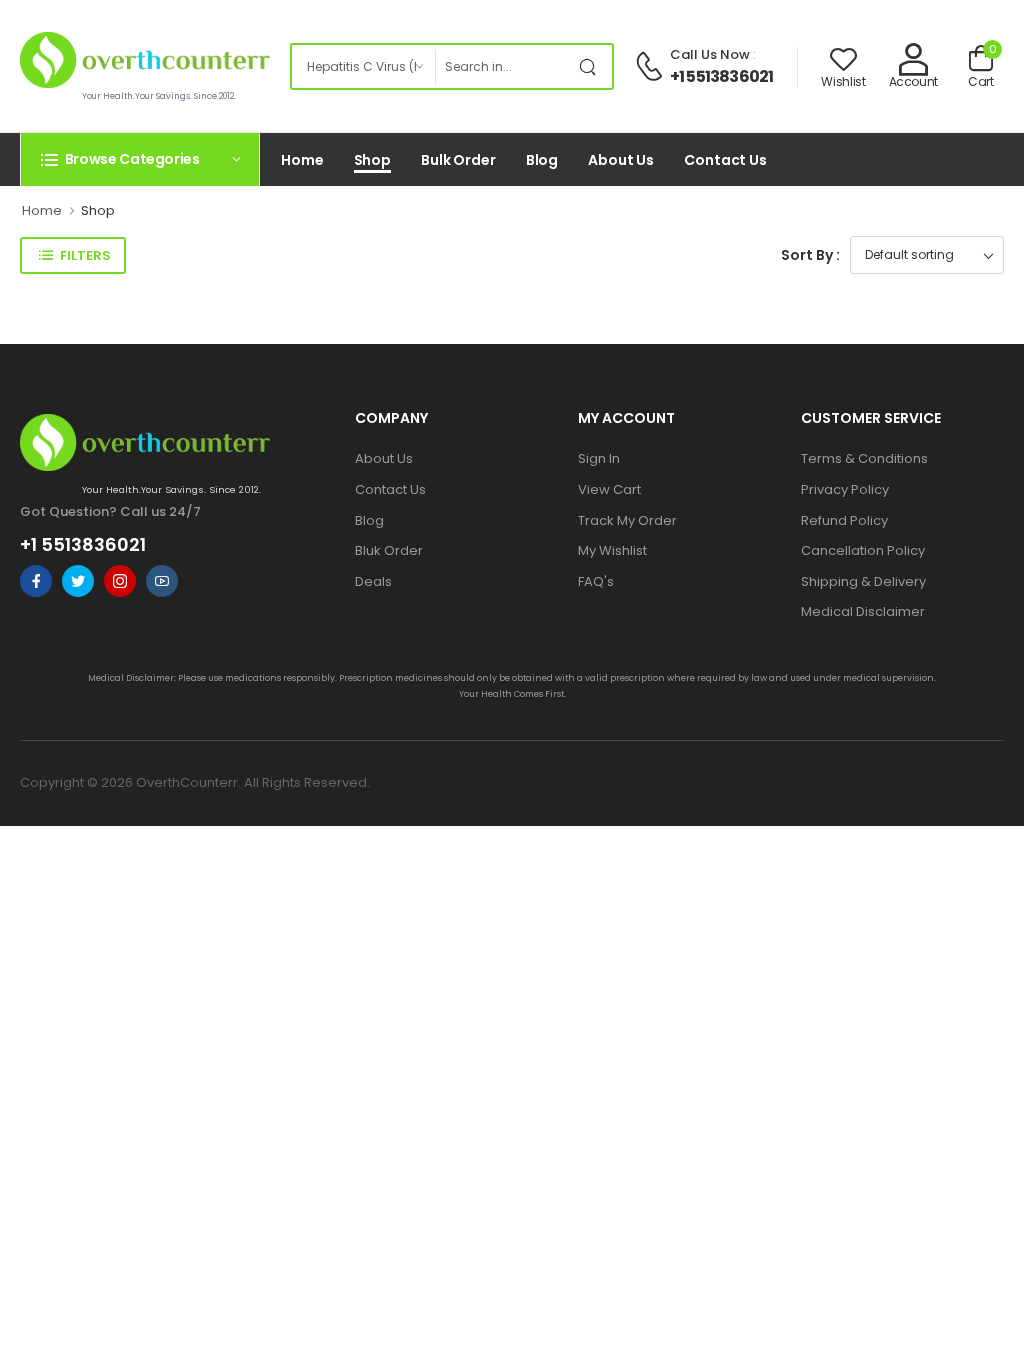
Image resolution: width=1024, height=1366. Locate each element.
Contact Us (725, 160)
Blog (542, 160)
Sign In (599, 458)
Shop (373, 160)
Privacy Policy (845, 489)
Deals (373, 581)
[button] (140, 159)
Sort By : (810, 255)
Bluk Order (389, 550)
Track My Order (627, 520)
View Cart (609, 489)
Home (302, 160)
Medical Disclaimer (863, 611)
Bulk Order (458, 160)
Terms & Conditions (864, 458)
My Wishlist (612, 550)
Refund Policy (844, 520)
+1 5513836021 (722, 76)
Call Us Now (710, 54)
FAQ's (596, 581)
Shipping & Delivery (863, 581)
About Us (621, 160)
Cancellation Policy (863, 550)
